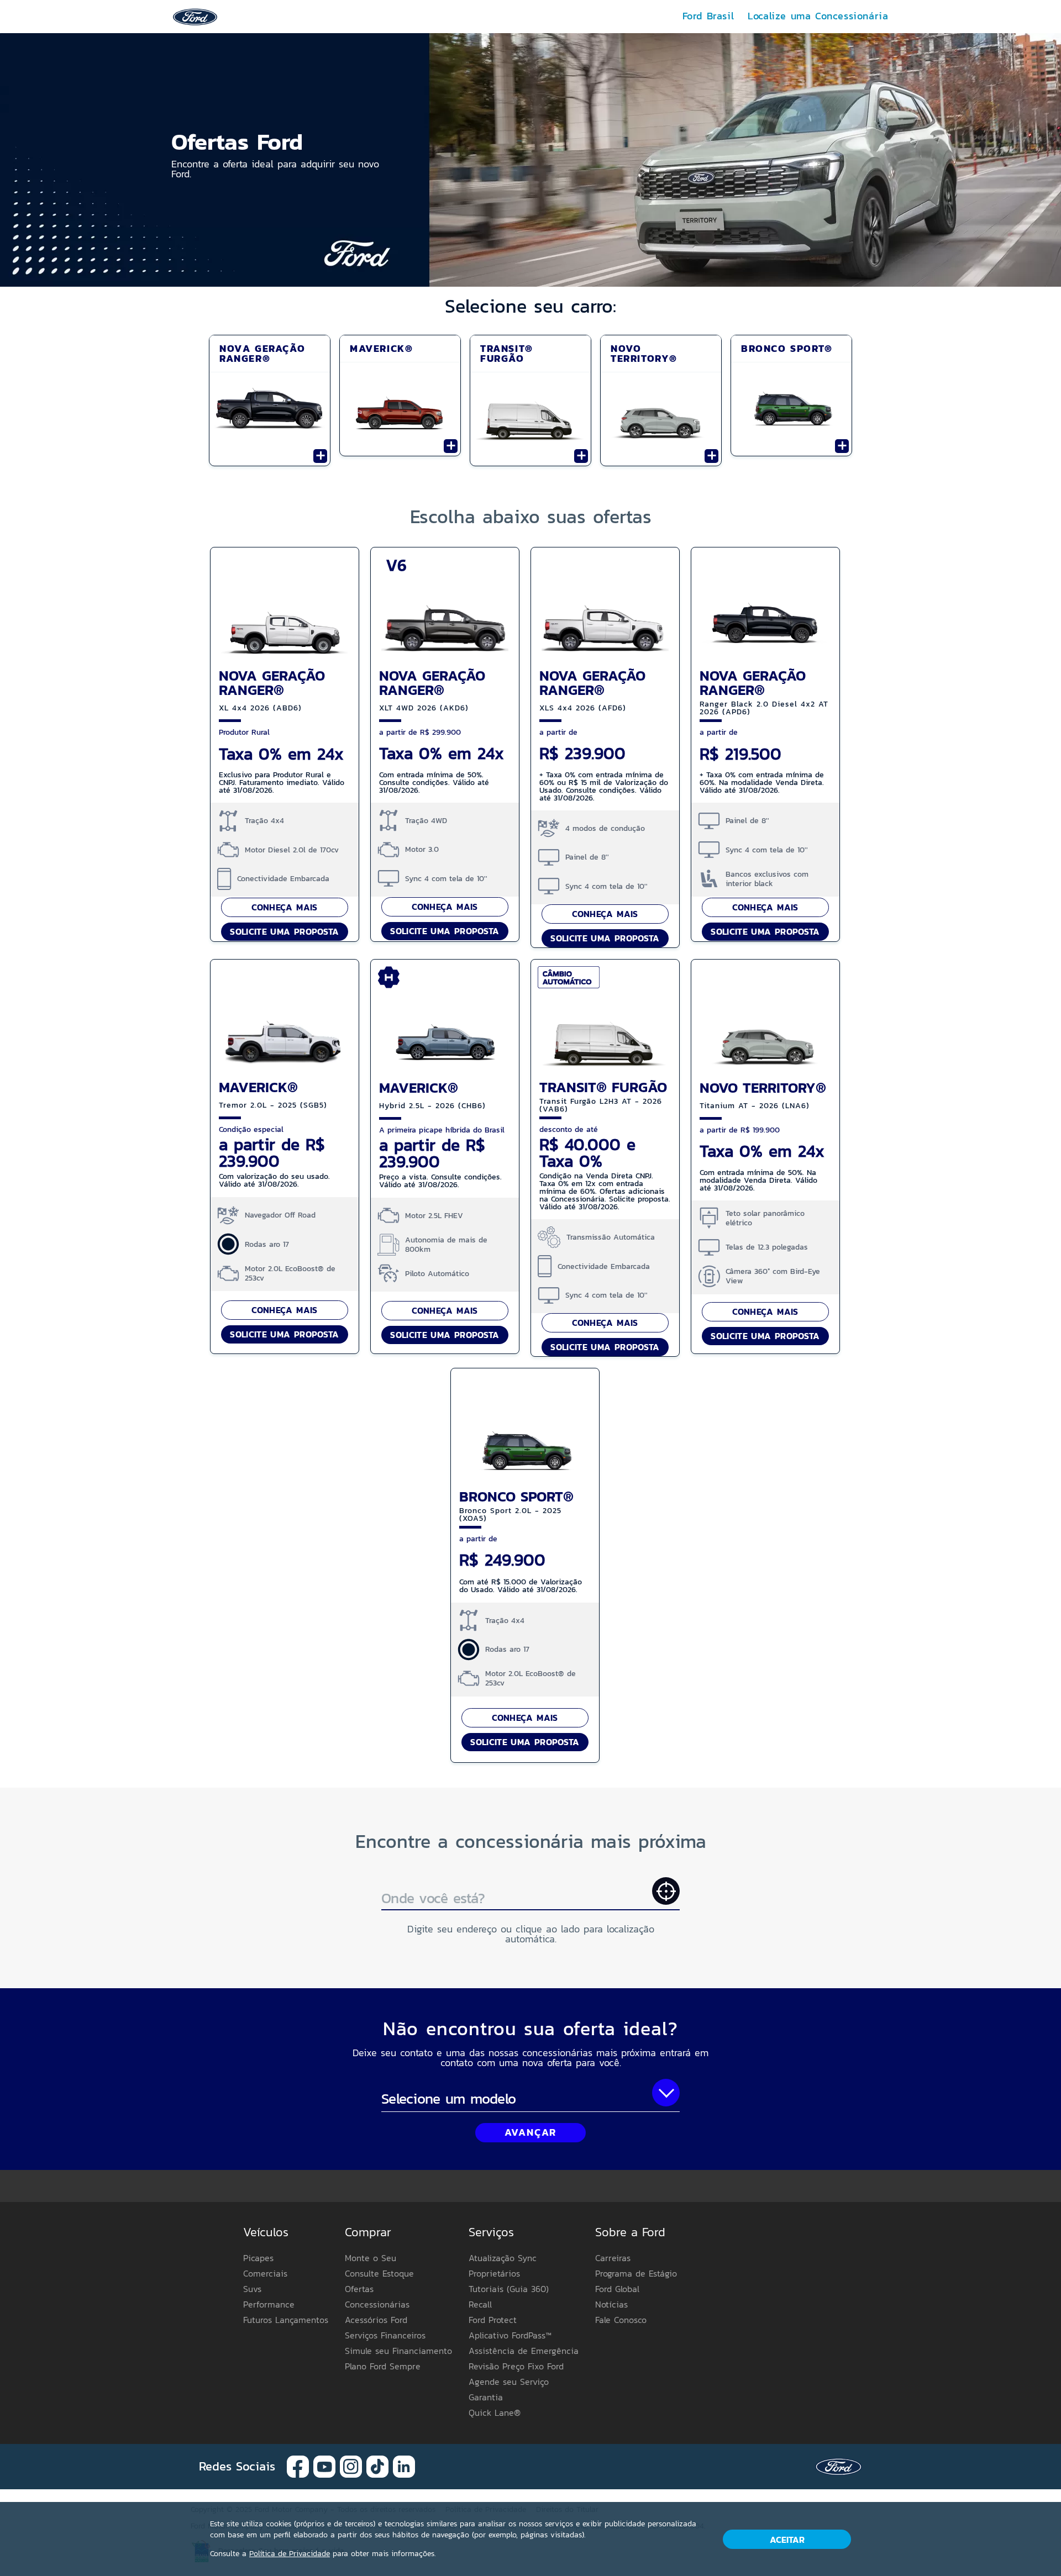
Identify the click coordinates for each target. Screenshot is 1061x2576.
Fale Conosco (621, 2320)
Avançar (531, 2132)
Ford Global (617, 2289)
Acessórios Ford (376, 2320)
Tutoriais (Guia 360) (509, 2289)
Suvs (252, 2289)
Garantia (486, 2397)
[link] (195, 16)
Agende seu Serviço (509, 2382)
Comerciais (265, 2273)
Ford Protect (493, 2320)
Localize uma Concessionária (818, 16)
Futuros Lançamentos (286, 2320)
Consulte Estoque (379, 2273)
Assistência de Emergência (524, 2351)
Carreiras (613, 2258)
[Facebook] (298, 2466)
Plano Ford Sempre (383, 2366)
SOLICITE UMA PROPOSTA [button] (285, 931)
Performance (269, 2304)
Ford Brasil (708, 16)
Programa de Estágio (636, 2273)
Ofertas (359, 2289)
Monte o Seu (371, 2258)
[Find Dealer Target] (666, 1891)
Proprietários (494, 2273)
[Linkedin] (404, 2466)
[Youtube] (324, 2466)
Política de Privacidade (290, 2554)
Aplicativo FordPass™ (510, 2335)
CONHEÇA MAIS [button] (284, 907)
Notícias (611, 2304)
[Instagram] (351, 2466)
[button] (530, 160)
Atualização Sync (503, 2258)
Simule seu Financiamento (398, 2351)
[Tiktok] (377, 2466)
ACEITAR (787, 2540)
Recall (480, 2304)
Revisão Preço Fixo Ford (516, 2366)
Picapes (258, 2258)
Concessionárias (377, 2304)
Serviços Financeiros (385, 2335)
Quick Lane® (495, 2412)
